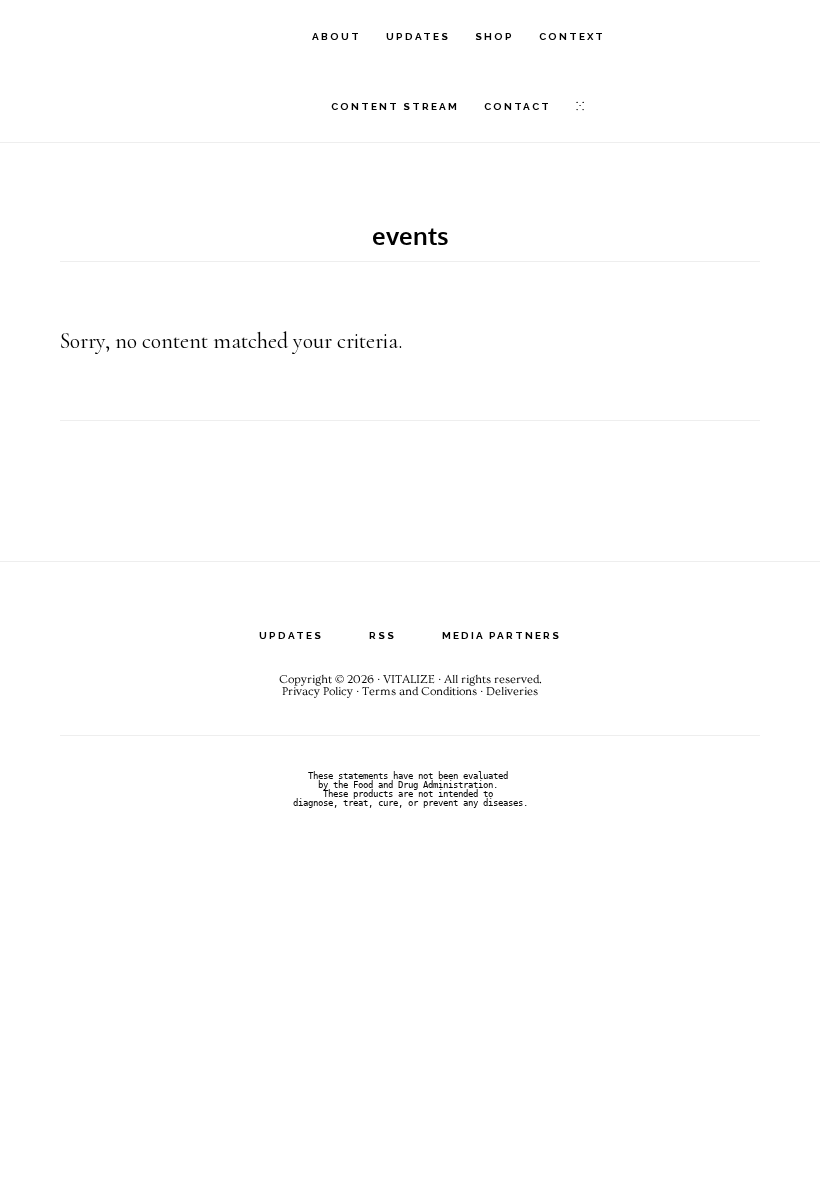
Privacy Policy (317, 691)
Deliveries (512, 691)
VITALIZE (130, 35)
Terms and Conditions (419, 691)
